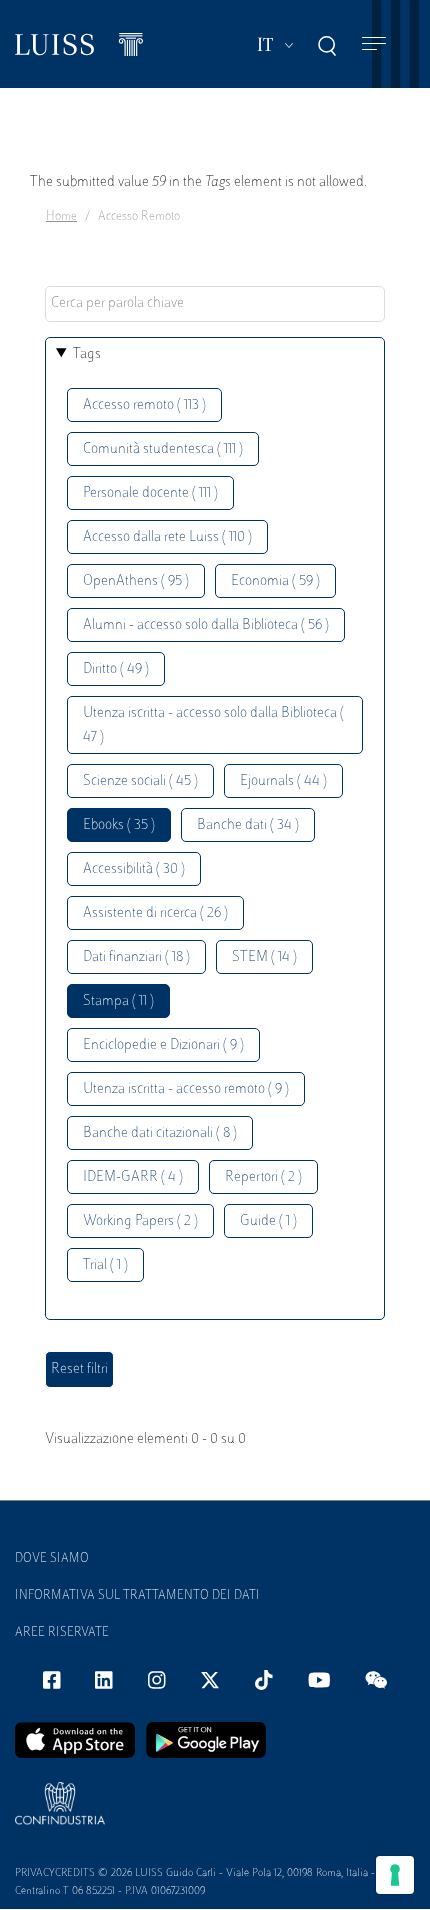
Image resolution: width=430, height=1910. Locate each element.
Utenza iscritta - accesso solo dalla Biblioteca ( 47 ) (213, 725)
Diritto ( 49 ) (116, 669)
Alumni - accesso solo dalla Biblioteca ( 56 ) (206, 625)
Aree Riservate (62, 1633)
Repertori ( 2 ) (263, 1177)
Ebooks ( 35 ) (119, 825)
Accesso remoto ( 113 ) (144, 405)
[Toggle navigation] (374, 44)
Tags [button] (87, 354)
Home (61, 217)
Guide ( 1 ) (268, 1221)
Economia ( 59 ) (275, 581)
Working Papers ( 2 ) (140, 1221)
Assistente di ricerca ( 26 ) (155, 913)
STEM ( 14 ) (264, 957)
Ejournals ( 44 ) (283, 781)
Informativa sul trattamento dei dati (137, 1596)
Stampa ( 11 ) (118, 1001)
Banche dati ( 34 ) (248, 825)
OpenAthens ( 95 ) (136, 581)
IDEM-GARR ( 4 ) (133, 1177)
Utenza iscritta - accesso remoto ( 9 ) (186, 1089)
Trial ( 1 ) (105, 1265)
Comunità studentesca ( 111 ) (163, 449)
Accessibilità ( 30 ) (134, 869)
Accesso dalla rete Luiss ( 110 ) (167, 537)
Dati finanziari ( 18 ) (136, 957)
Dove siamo (52, 1559)
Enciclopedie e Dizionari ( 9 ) (163, 1045)
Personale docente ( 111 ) (150, 493)
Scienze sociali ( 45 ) (140, 781)
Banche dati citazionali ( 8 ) (160, 1133)
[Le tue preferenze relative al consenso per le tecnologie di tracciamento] (395, 1875)
